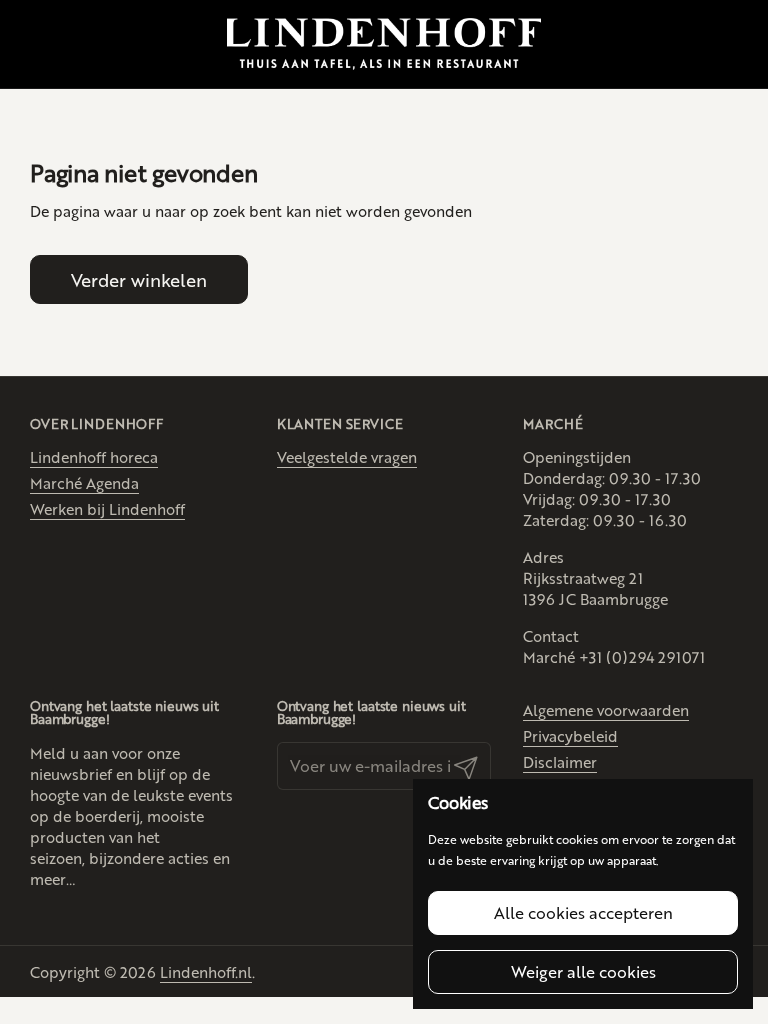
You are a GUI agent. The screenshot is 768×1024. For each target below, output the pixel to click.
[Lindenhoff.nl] (384, 44)
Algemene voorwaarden (606, 709)
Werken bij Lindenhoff (107, 508)
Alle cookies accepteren (583, 912)
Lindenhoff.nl (206, 971)
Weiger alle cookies (583, 971)
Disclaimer (560, 761)
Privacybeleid (570, 735)
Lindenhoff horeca (94, 456)
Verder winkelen (139, 279)
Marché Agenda (84, 482)
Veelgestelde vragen (347, 456)
